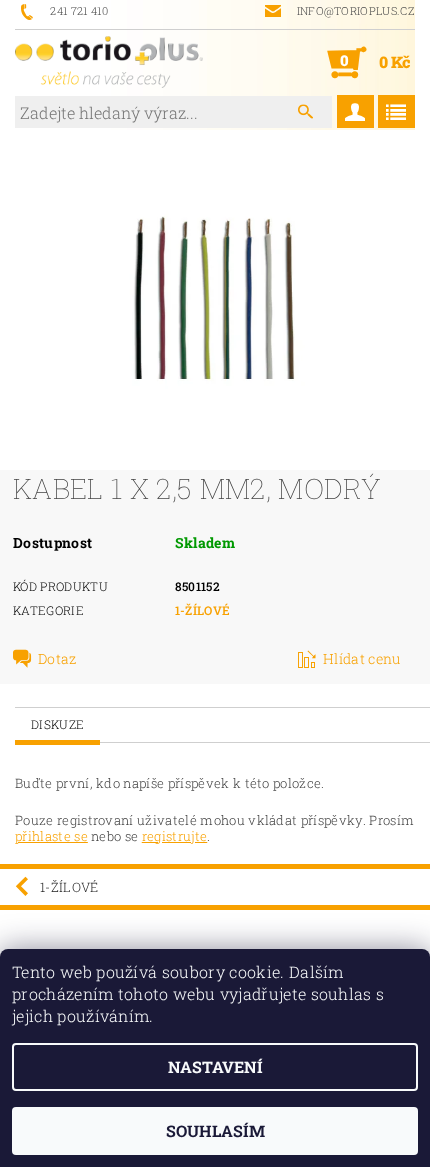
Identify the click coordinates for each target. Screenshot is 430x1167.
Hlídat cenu (362, 659)
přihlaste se (51, 836)
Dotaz (57, 659)
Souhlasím (215, 1130)
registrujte (175, 836)
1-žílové (203, 610)
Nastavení (215, 1066)
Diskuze (57, 724)
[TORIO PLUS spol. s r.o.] (109, 62)
